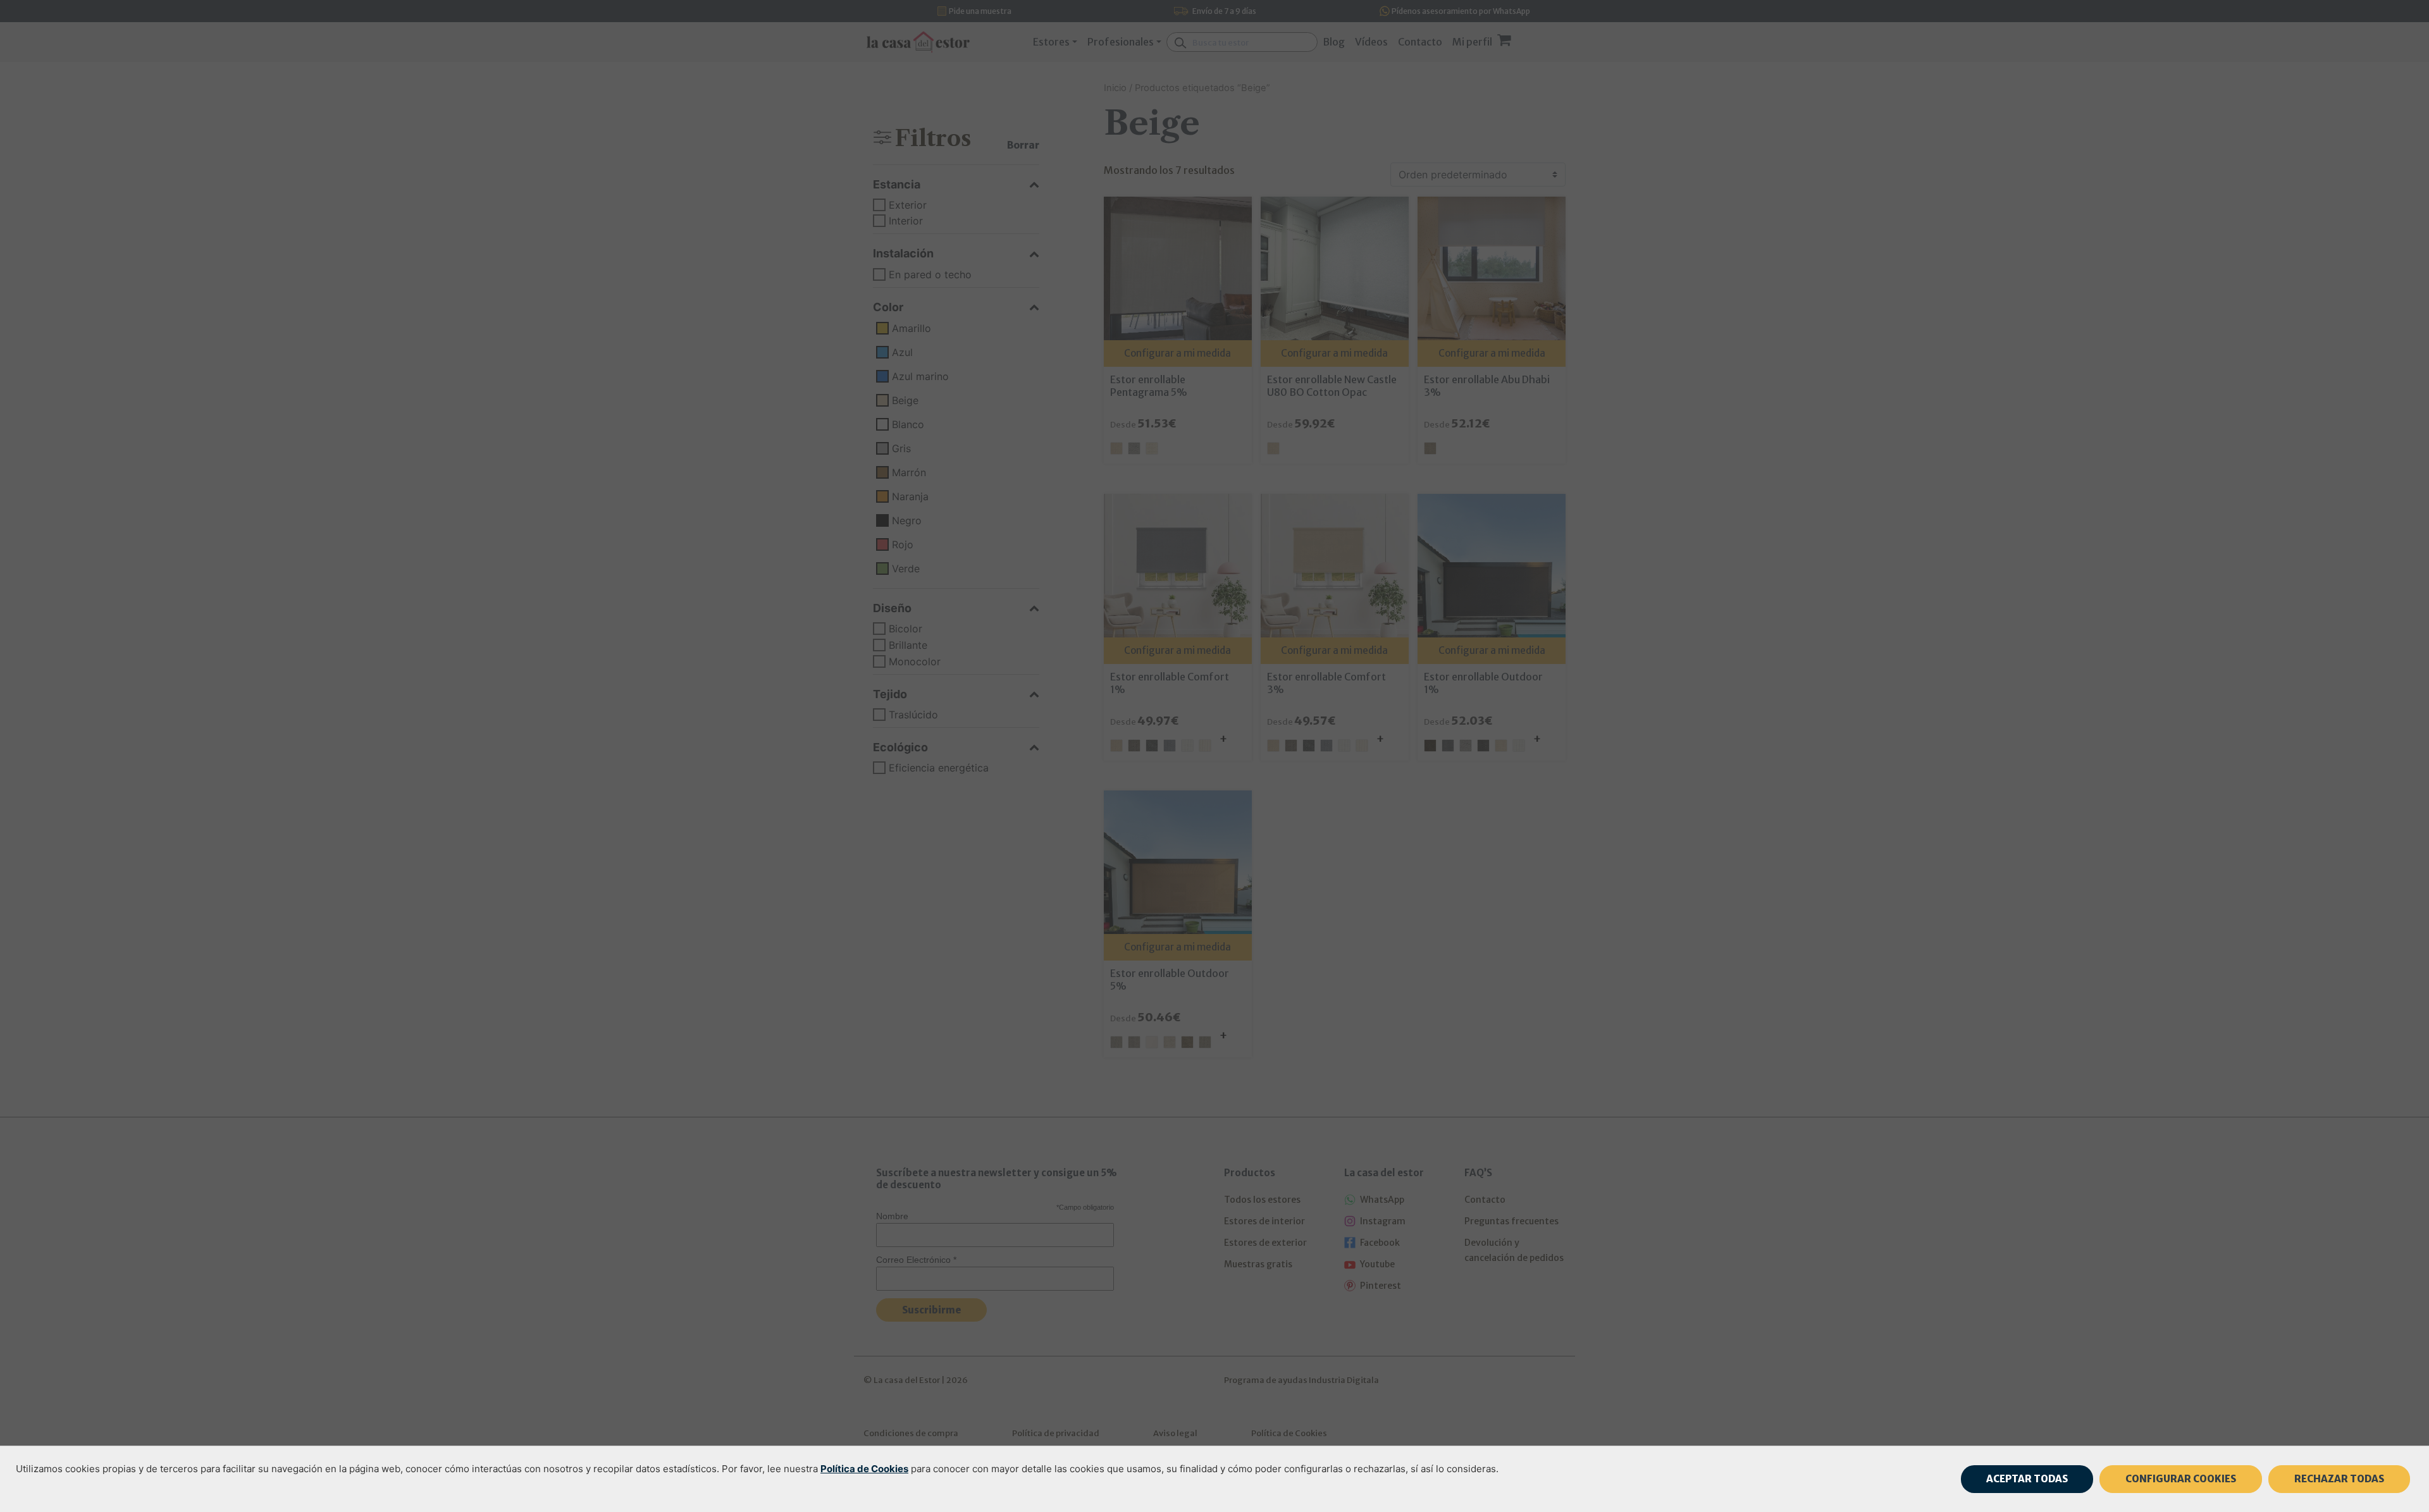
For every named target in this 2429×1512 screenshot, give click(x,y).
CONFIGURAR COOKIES (2181, 1479)
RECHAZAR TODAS (2339, 1479)
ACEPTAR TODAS (2027, 1479)
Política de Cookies (864, 1469)
